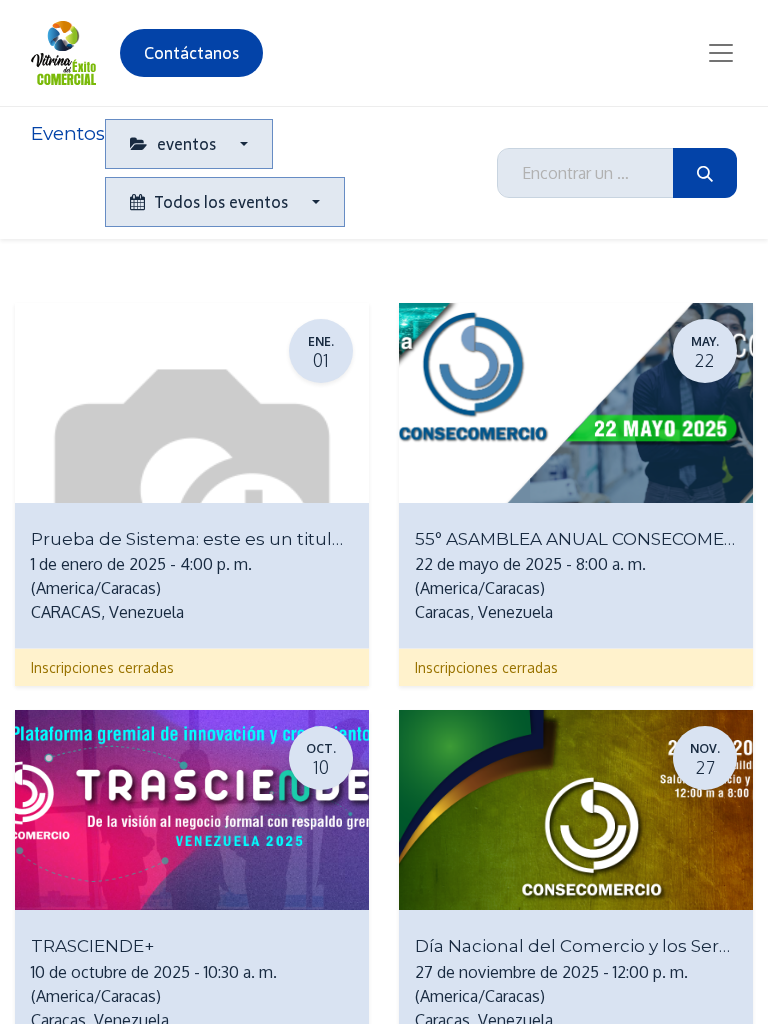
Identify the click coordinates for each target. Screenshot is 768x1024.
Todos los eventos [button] (221, 202)
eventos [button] (186, 144)
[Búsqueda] (705, 173)
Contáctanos (191, 53)
